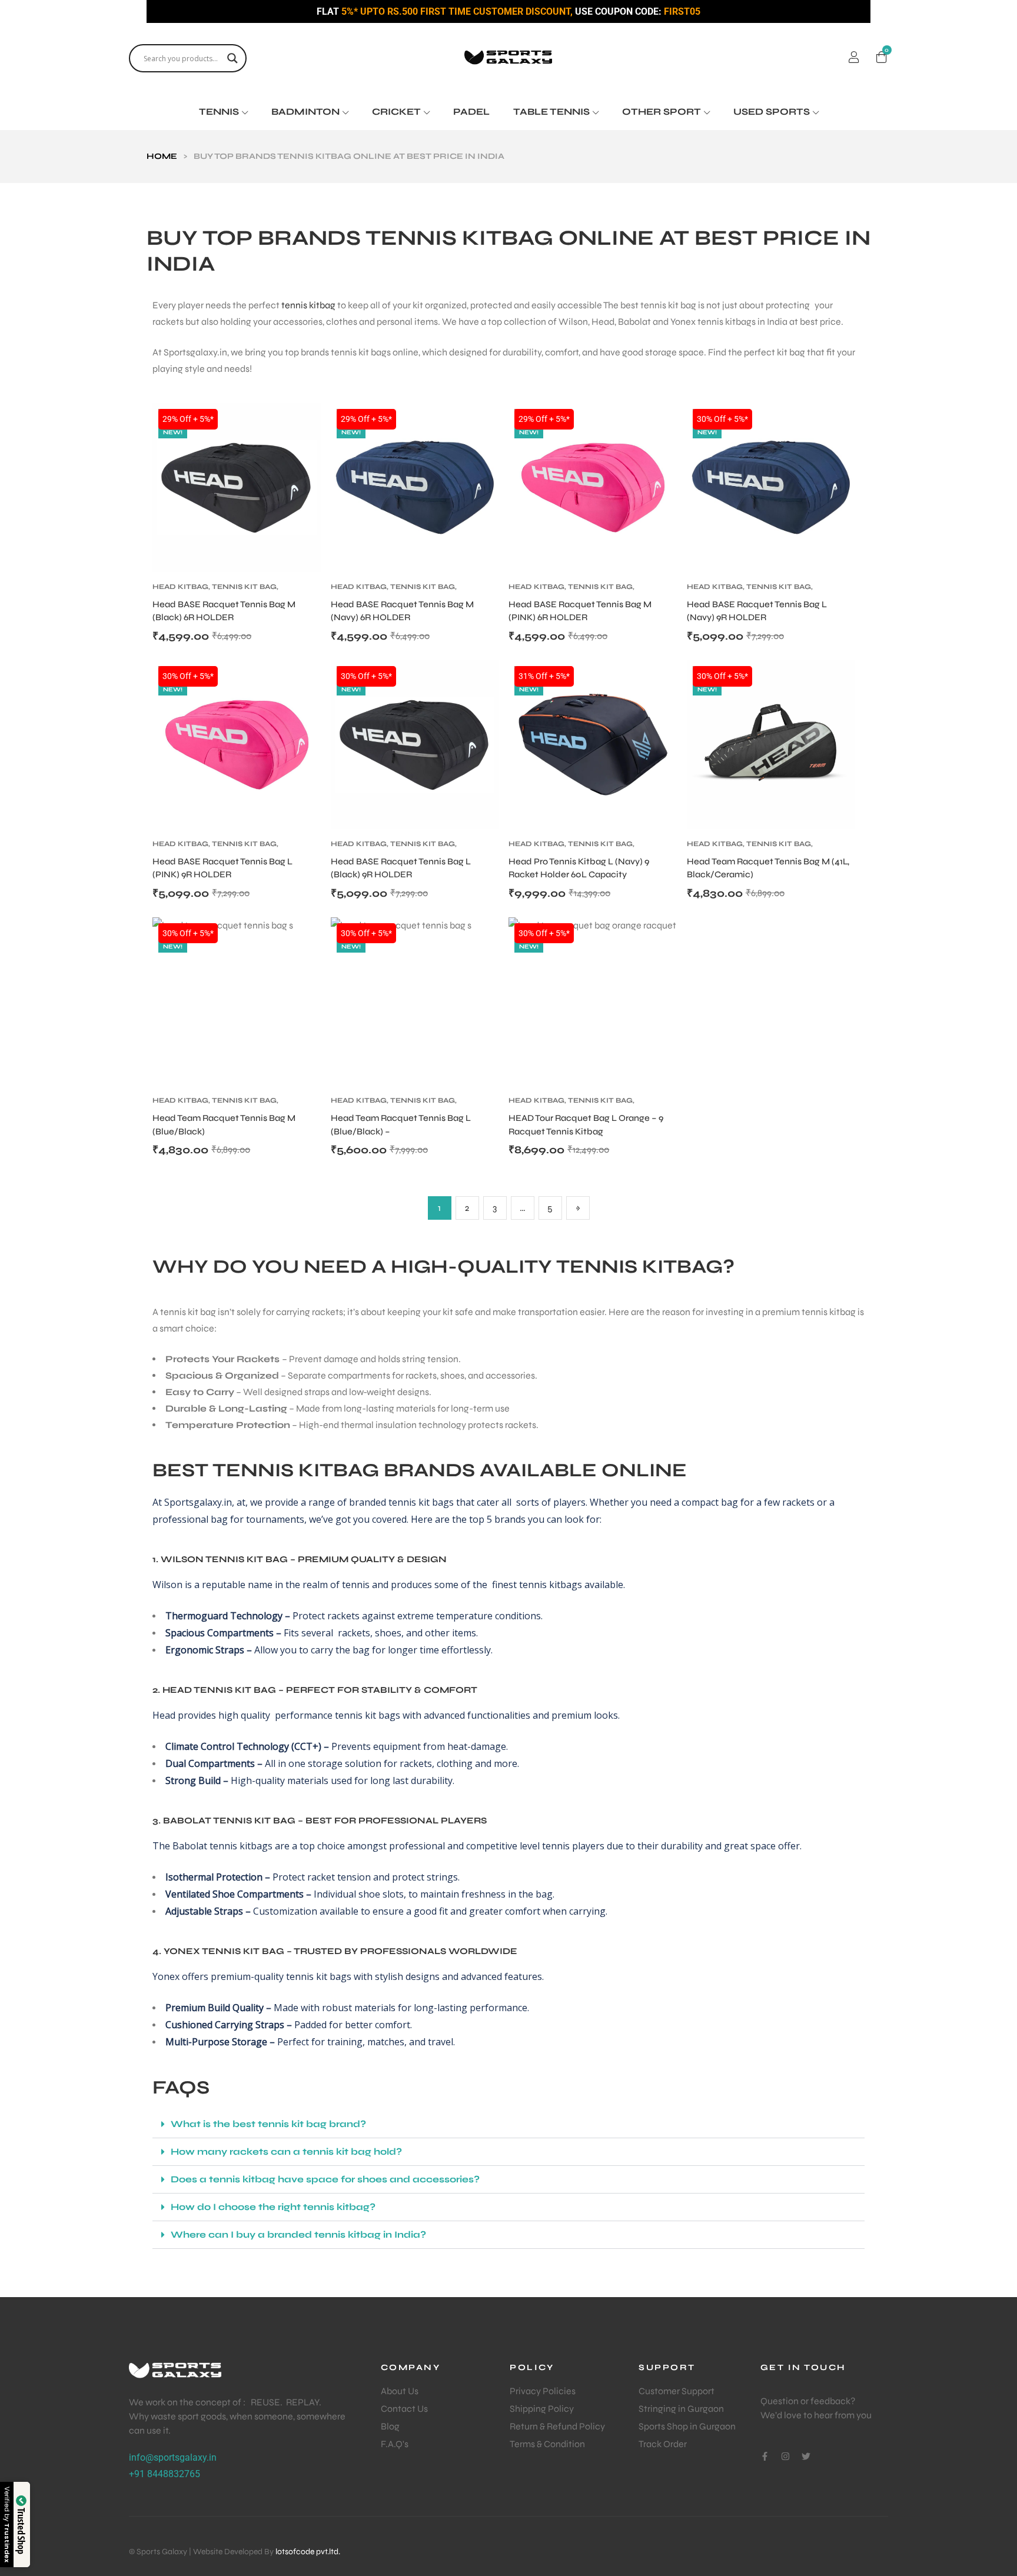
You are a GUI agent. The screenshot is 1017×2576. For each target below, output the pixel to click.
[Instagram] (785, 2456)
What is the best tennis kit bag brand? (268, 2124)
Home (162, 156)
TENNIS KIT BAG (244, 587)
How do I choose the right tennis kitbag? (273, 2207)
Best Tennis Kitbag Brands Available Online (420, 1470)
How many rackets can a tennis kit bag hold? (286, 2151)
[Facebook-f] (765, 2456)
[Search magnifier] (232, 58)
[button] (508, 2124)
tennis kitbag (308, 305)
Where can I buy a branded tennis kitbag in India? (298, 2234)
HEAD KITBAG (180, 587)
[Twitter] (806, 2456)
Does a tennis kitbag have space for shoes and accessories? (325, 2179)
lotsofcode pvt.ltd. (308, 2552)
